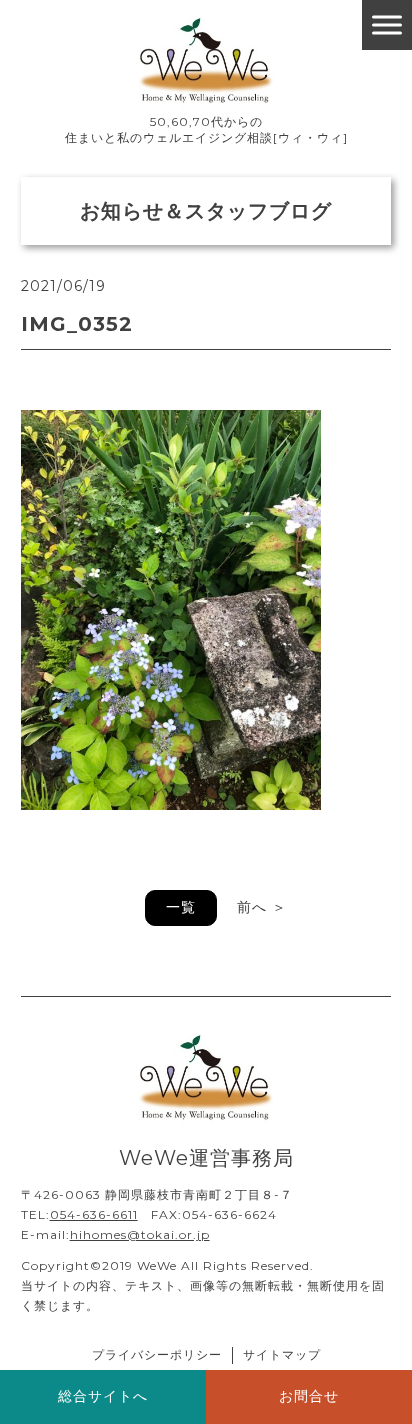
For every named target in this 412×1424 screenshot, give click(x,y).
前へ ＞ (262, 907)
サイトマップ (282, 1354)
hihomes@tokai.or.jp (140, 1234)
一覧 (181, 907)
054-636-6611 (94, 1214)
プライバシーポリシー (157, 1354)
